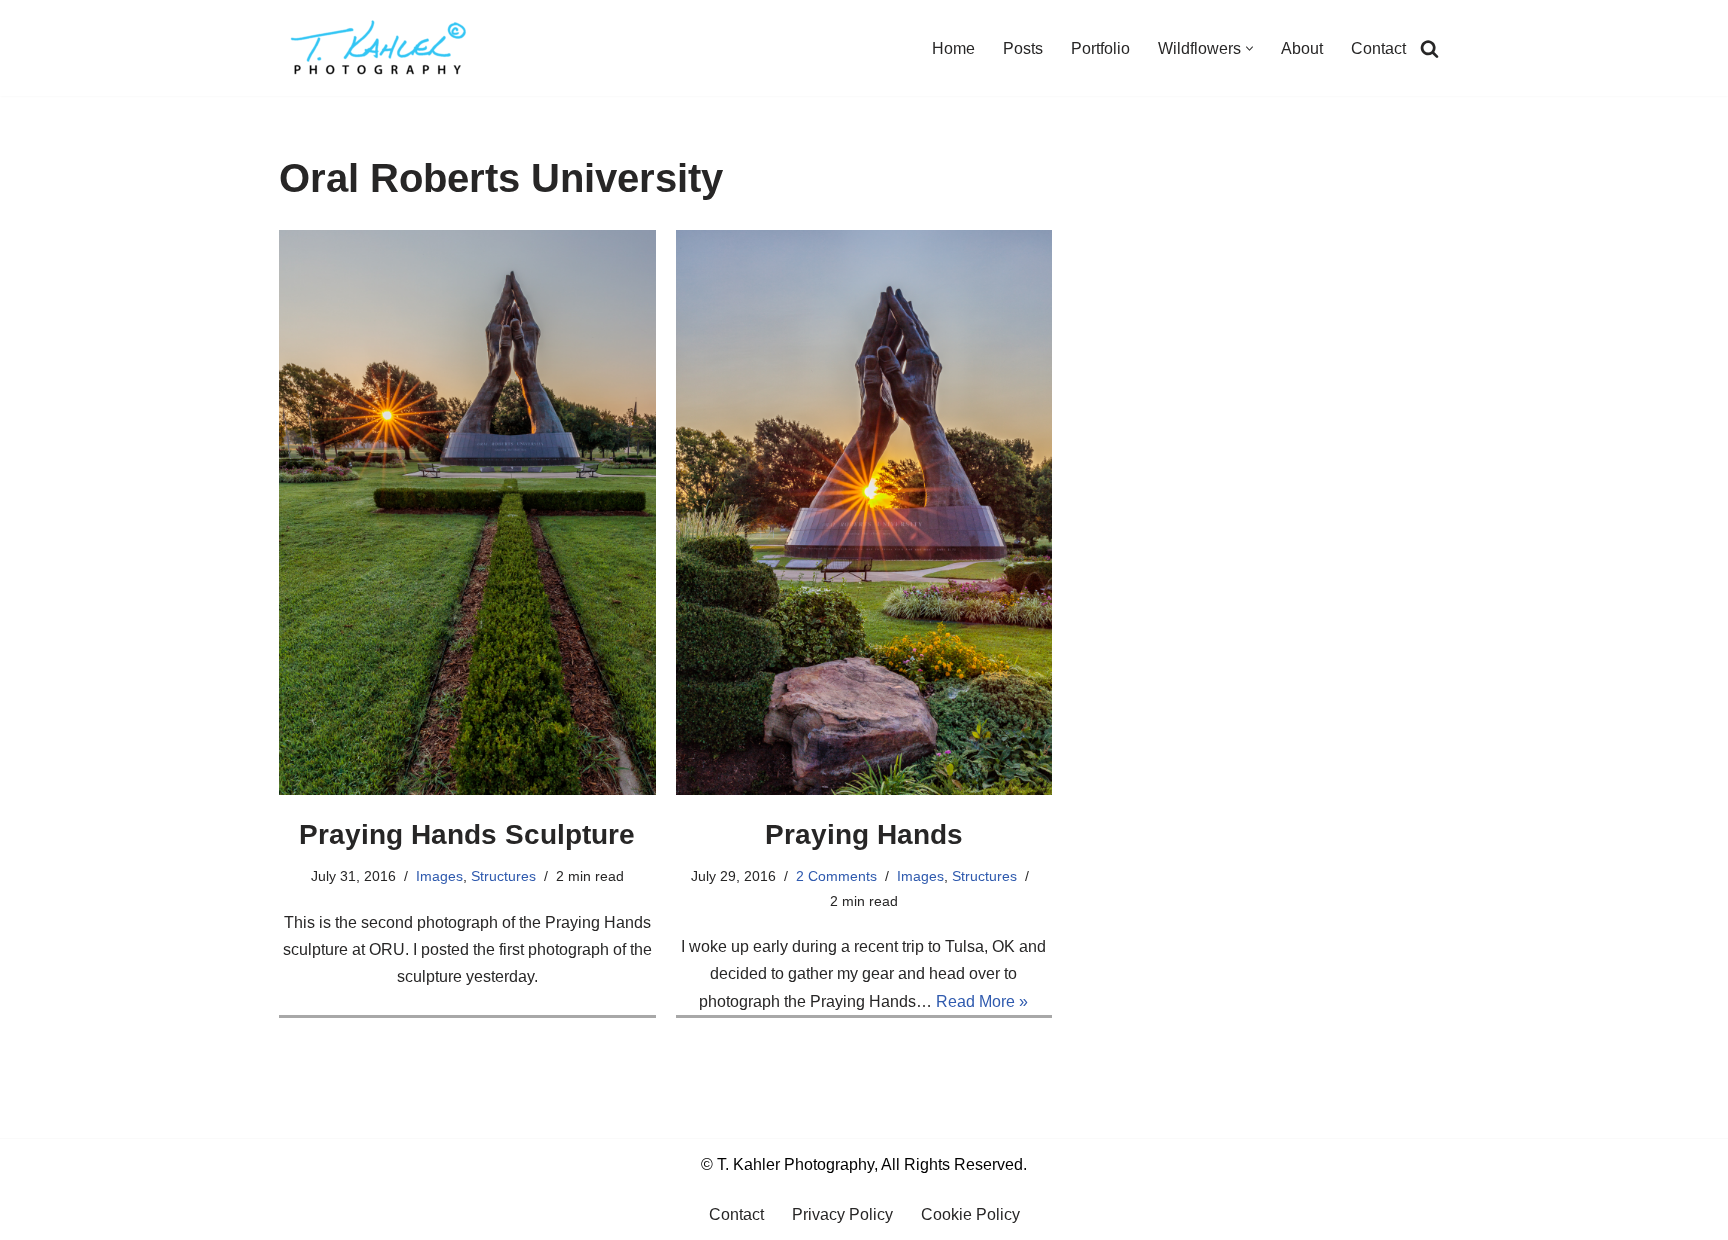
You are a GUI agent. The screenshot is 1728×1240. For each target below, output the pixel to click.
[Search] (1429, 48)
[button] (1249, 48)
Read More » (982, 1001)
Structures (503, 876)
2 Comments (836, 876)
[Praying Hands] (864, 512)
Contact (1378, 48)
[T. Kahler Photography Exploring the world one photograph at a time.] (379, 48)
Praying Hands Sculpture (467, 834)
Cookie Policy (970, 1214)
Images (439, 876)
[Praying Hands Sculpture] (467, 512)
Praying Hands (864, 834)
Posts (1023, 48)
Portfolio (1100, 48)
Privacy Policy (842, 1214)
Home (953, 48)
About (1302, 48)
